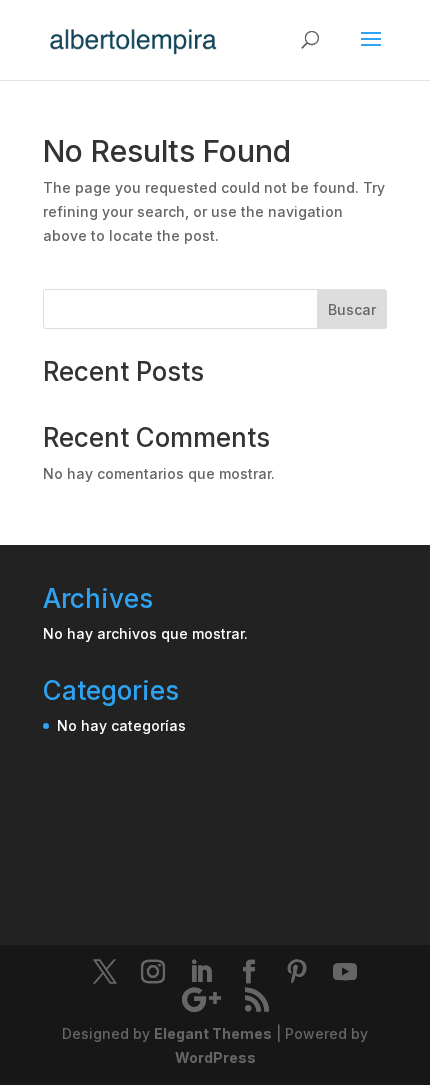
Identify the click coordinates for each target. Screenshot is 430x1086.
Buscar (352, 309)
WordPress (215, 1057)
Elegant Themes (213, 1033)
